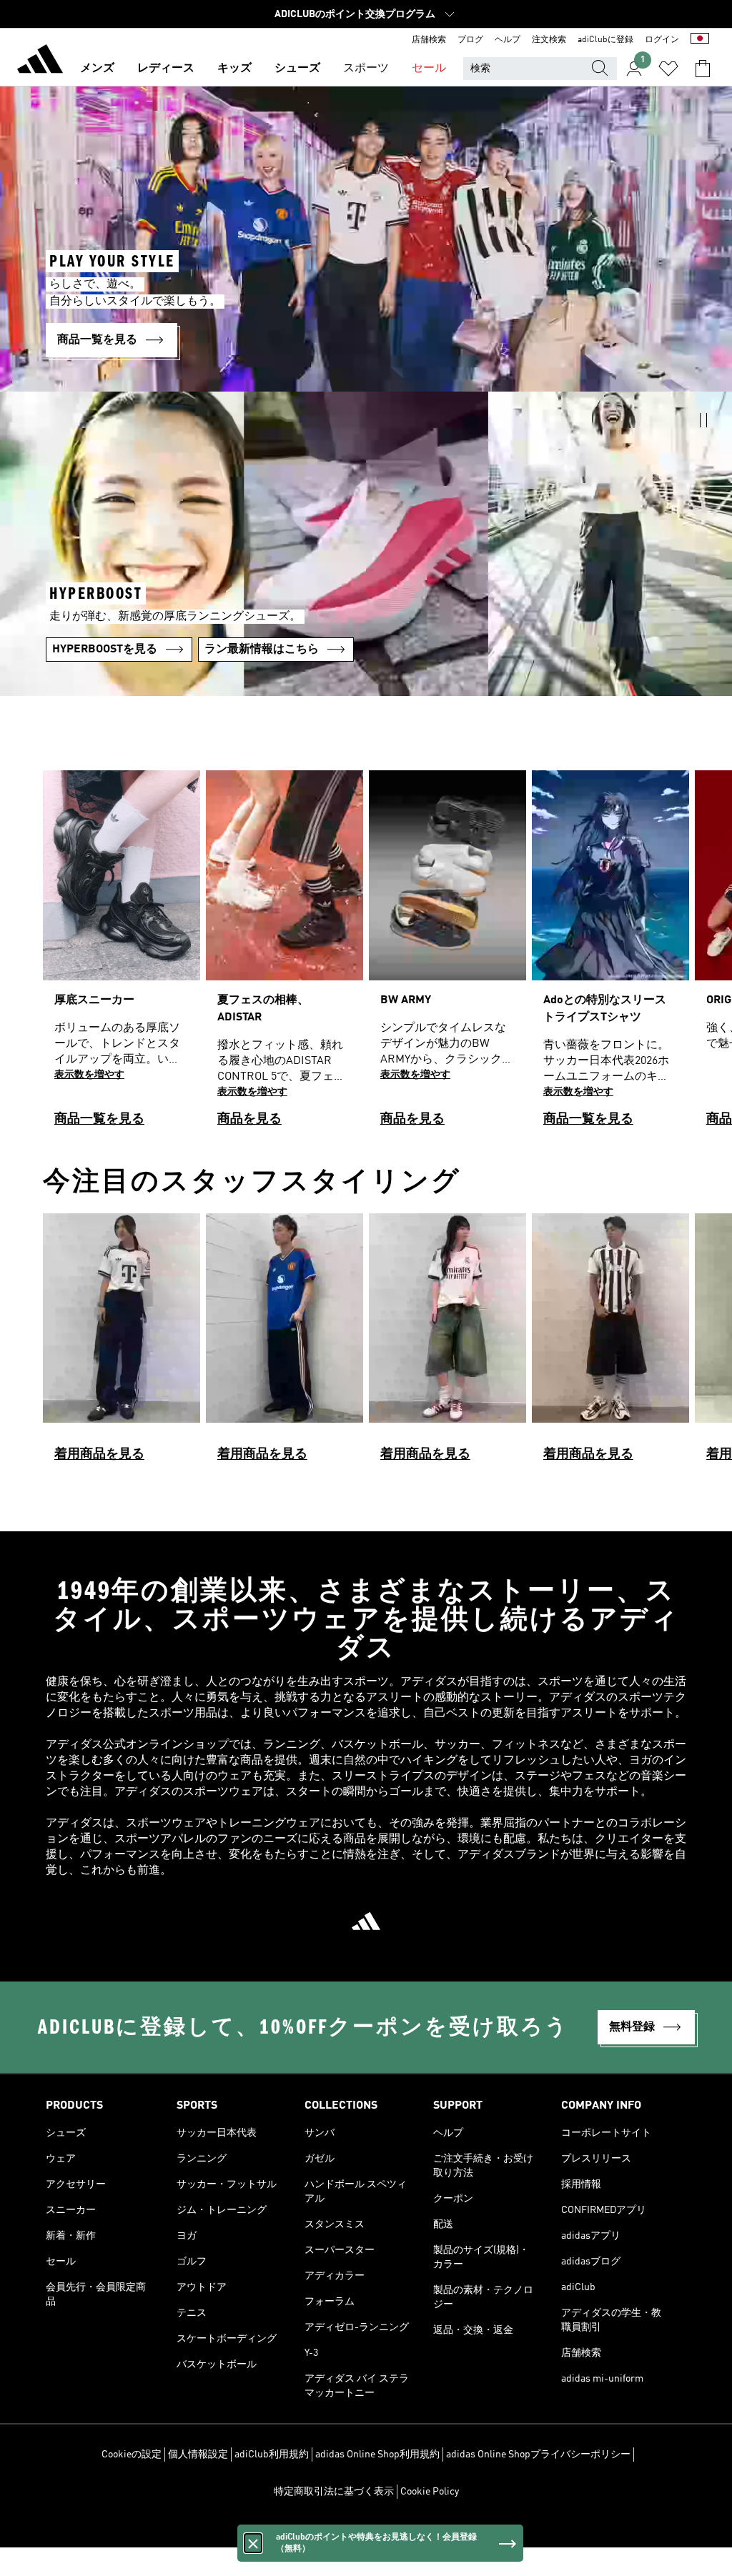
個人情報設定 (198, 2455)
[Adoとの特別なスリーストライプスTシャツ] (610, 954)
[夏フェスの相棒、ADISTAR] (285, 954)
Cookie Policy (430, 2492)
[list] (366, 954)
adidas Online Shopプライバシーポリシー (538, 2455)
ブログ (470, 40)
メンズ (97, 69)
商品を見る (249, 1119)
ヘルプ (508, 40)
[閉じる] (253, 2543)
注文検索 (549, 40)
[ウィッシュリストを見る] (668, 69)
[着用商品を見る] (122, 1344)
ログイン (662, 40)
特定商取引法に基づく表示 (334, 2492)
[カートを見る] (703, 69)
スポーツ (366, 69)
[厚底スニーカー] (122, 954)
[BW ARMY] (447, 954)
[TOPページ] (40, 61)
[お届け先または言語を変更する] (700, 40)
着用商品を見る (99, 1454)
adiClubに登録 (605, 40)
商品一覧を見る (99, 1119)
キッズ (234, 69)
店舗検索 (429, 40)
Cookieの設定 (132, 2455)
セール (429, 69)
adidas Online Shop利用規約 (377, 2455)
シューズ (297, 69)
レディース (166, 69)
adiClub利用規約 (272, 2455)
